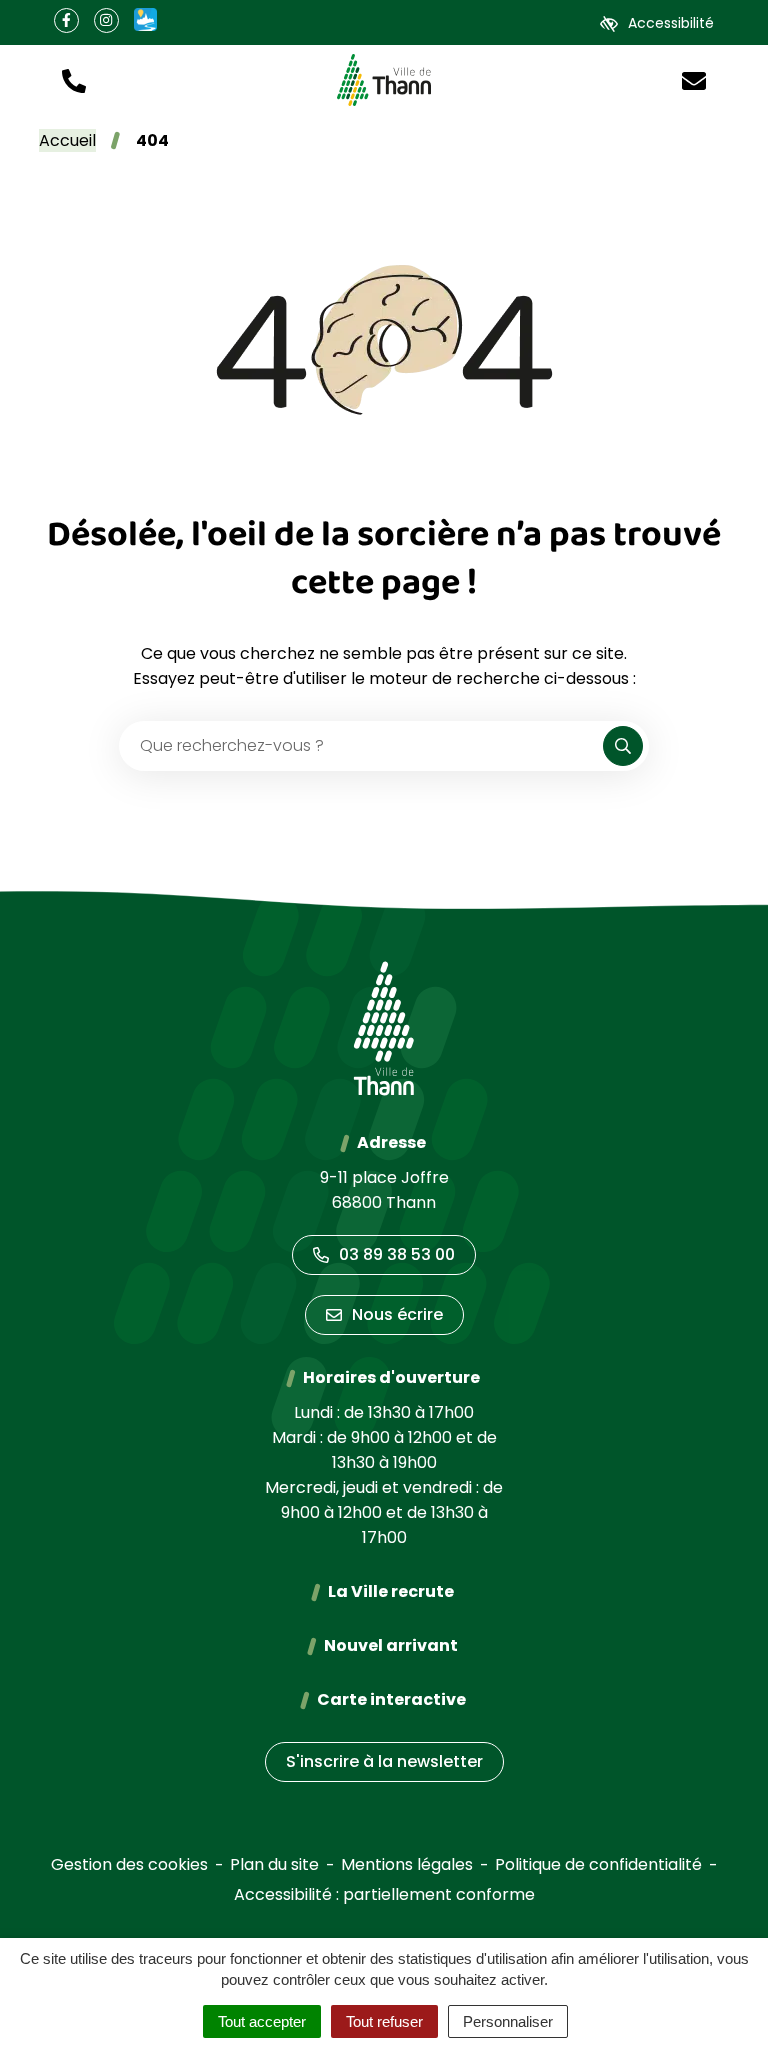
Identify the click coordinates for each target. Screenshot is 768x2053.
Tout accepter (262, 2021)
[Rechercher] (623, 746)
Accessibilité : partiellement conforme (384, 1894)
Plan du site (274, 1864)
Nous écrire (397, 1314)
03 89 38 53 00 (397, 1254)
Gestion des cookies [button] (129, 1864)
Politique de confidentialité (598, 1864)
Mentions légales (407, 1864)
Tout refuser (384, 2021)
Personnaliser (508, 2021)
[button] (74, 79)
